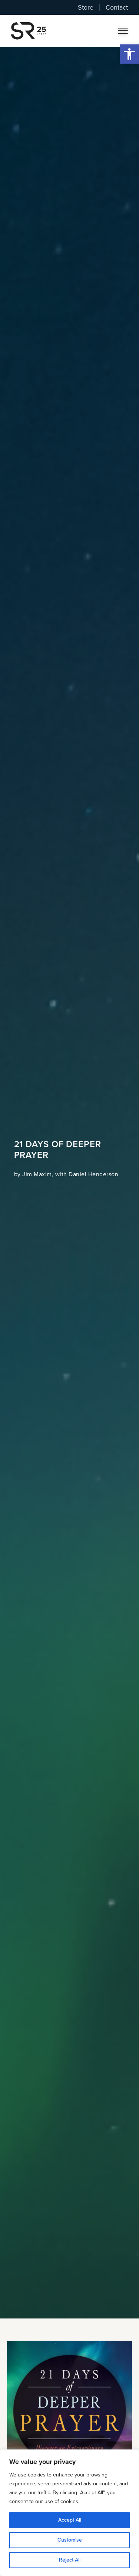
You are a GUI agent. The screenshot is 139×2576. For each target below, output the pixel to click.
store (86, 7)
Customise (70, 2540)
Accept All (70, 2520)
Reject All (70, 2560)
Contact (117, 7)
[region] (69, 2513)
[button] (129, 54)
